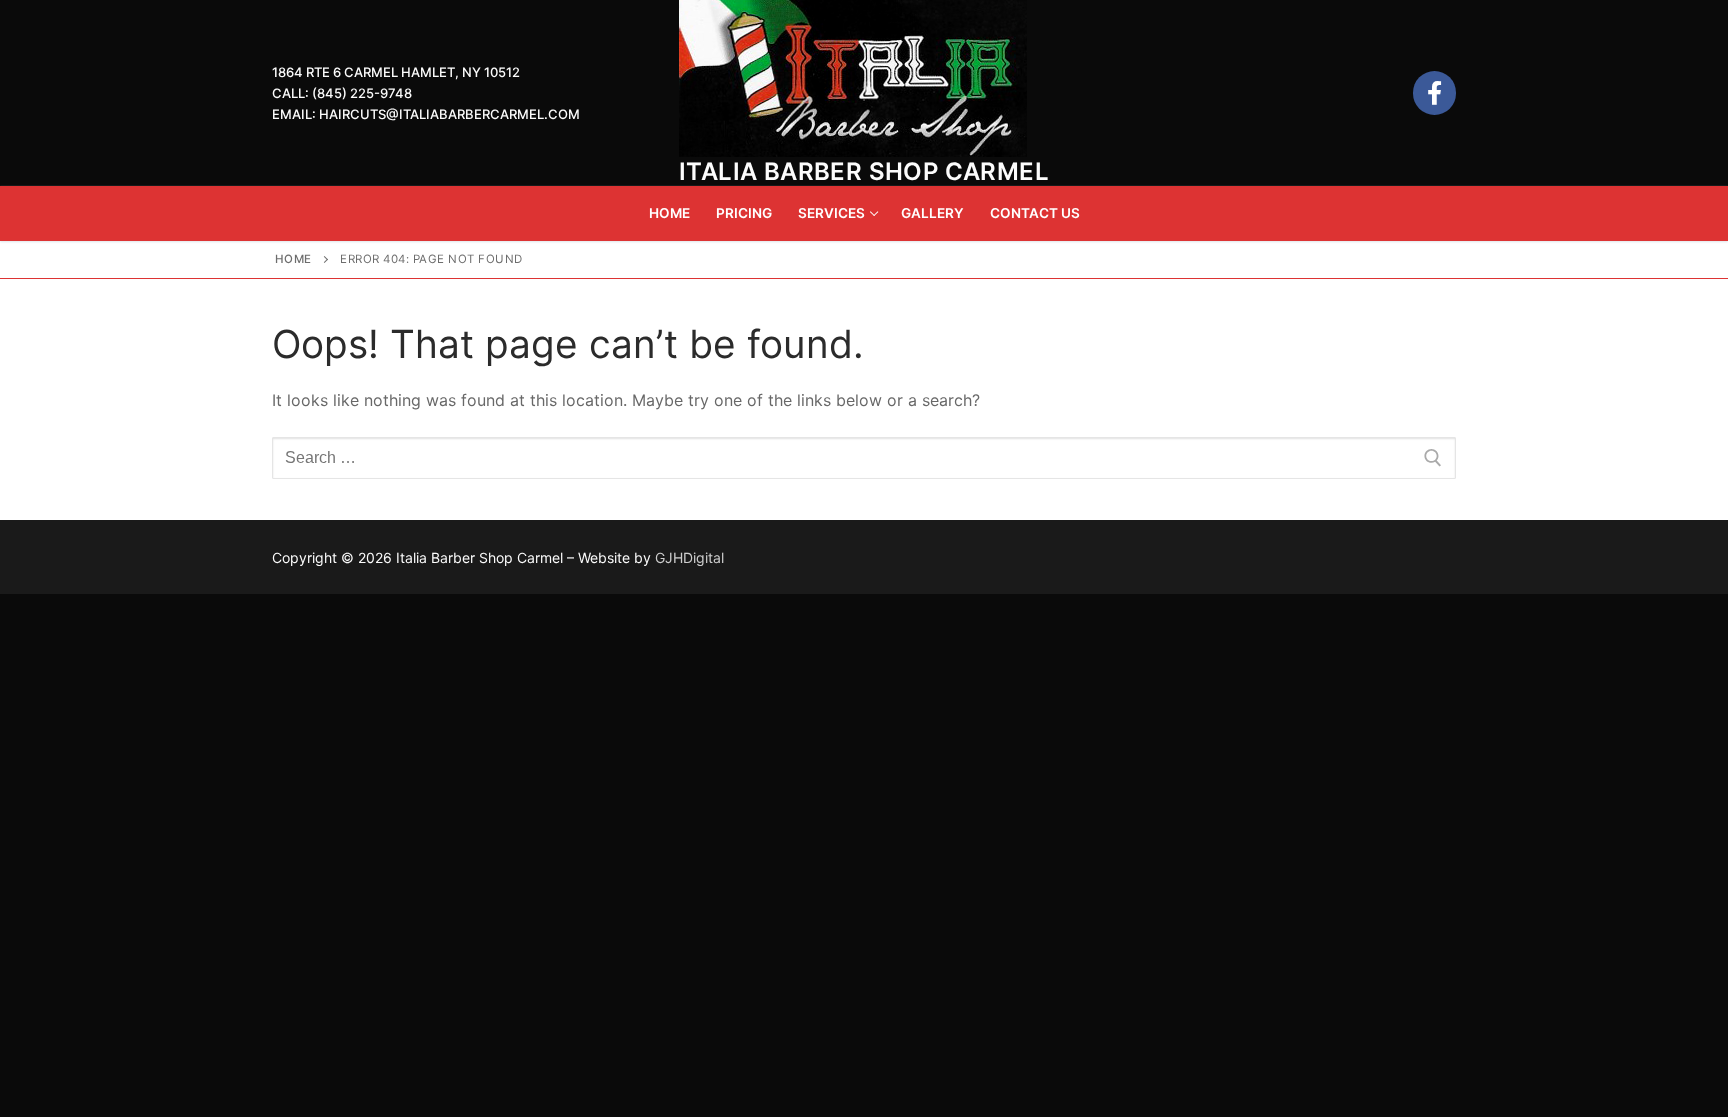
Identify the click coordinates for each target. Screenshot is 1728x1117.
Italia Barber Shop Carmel (864, 171)
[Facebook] (1434, 92)
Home (293, 259)
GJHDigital (689, 557)
